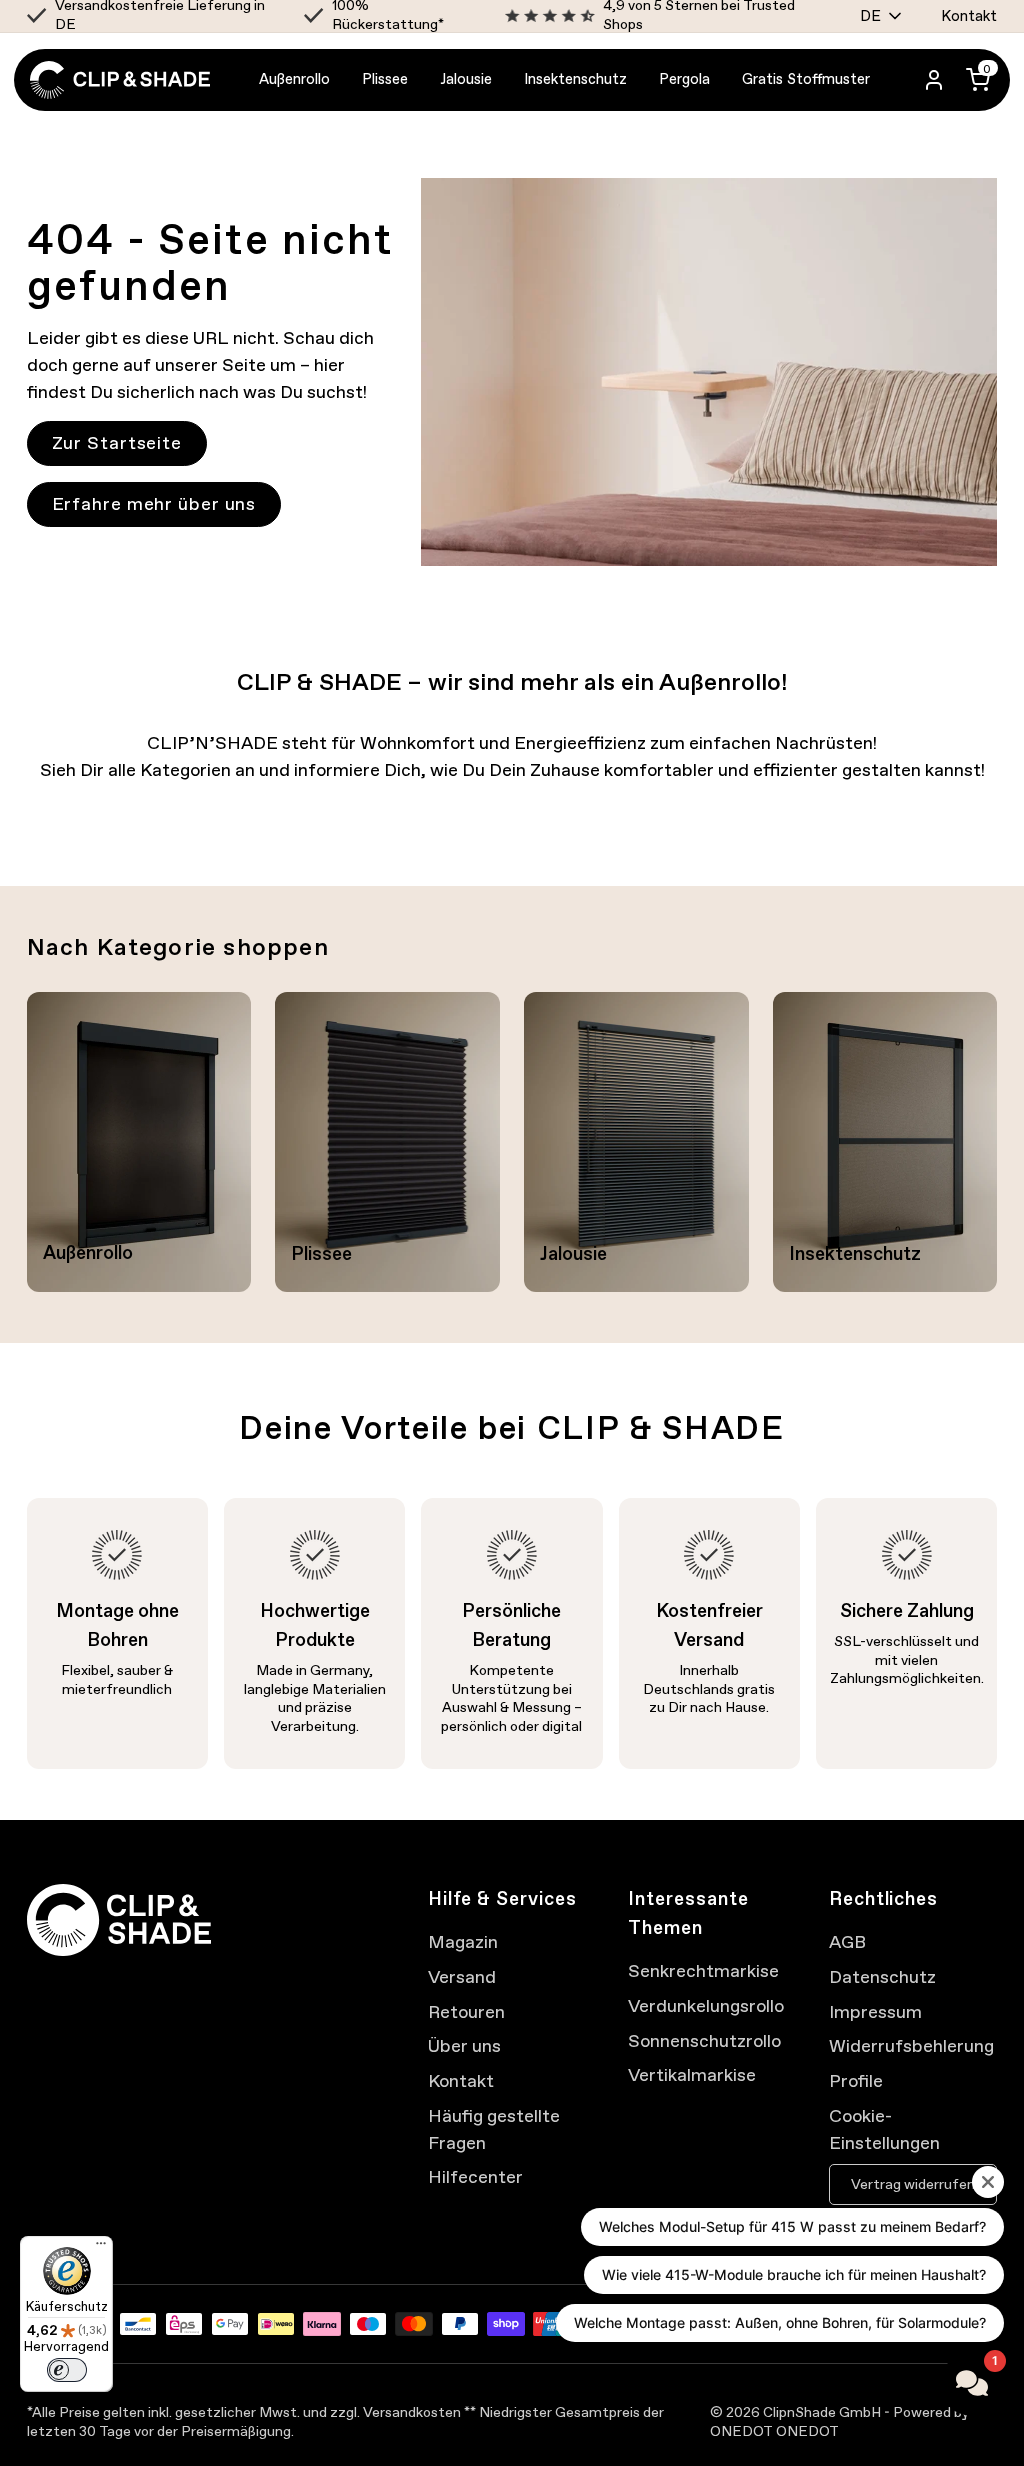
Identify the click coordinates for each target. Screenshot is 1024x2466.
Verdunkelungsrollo (706, 2005)
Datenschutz (882, 1976)
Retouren (466, 2011)
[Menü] (101, 2248)
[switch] (67, 2370)
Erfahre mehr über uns (154, 503)
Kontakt (969, 16)
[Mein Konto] (934, 80)
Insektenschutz (575, 79)
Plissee (385, 79)
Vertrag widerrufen (913, 2184)
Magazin (463, 1941)
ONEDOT (807, 2431)
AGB (847, 1941)
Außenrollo (294, 79)
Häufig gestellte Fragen (494, 2129)
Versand (462, 1976)
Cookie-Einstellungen (884, 2129)
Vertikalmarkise (692, 2074)
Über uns (464, 2045)
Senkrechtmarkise (703, 1970)
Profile (856, 2080)
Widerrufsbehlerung (911, 2045)
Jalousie (466, 79)
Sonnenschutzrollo (704, 2040)
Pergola (684, 79)
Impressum (875, 2011)
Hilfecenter (475, 2176)
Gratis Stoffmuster (806, 79)
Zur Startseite (117, 442)
